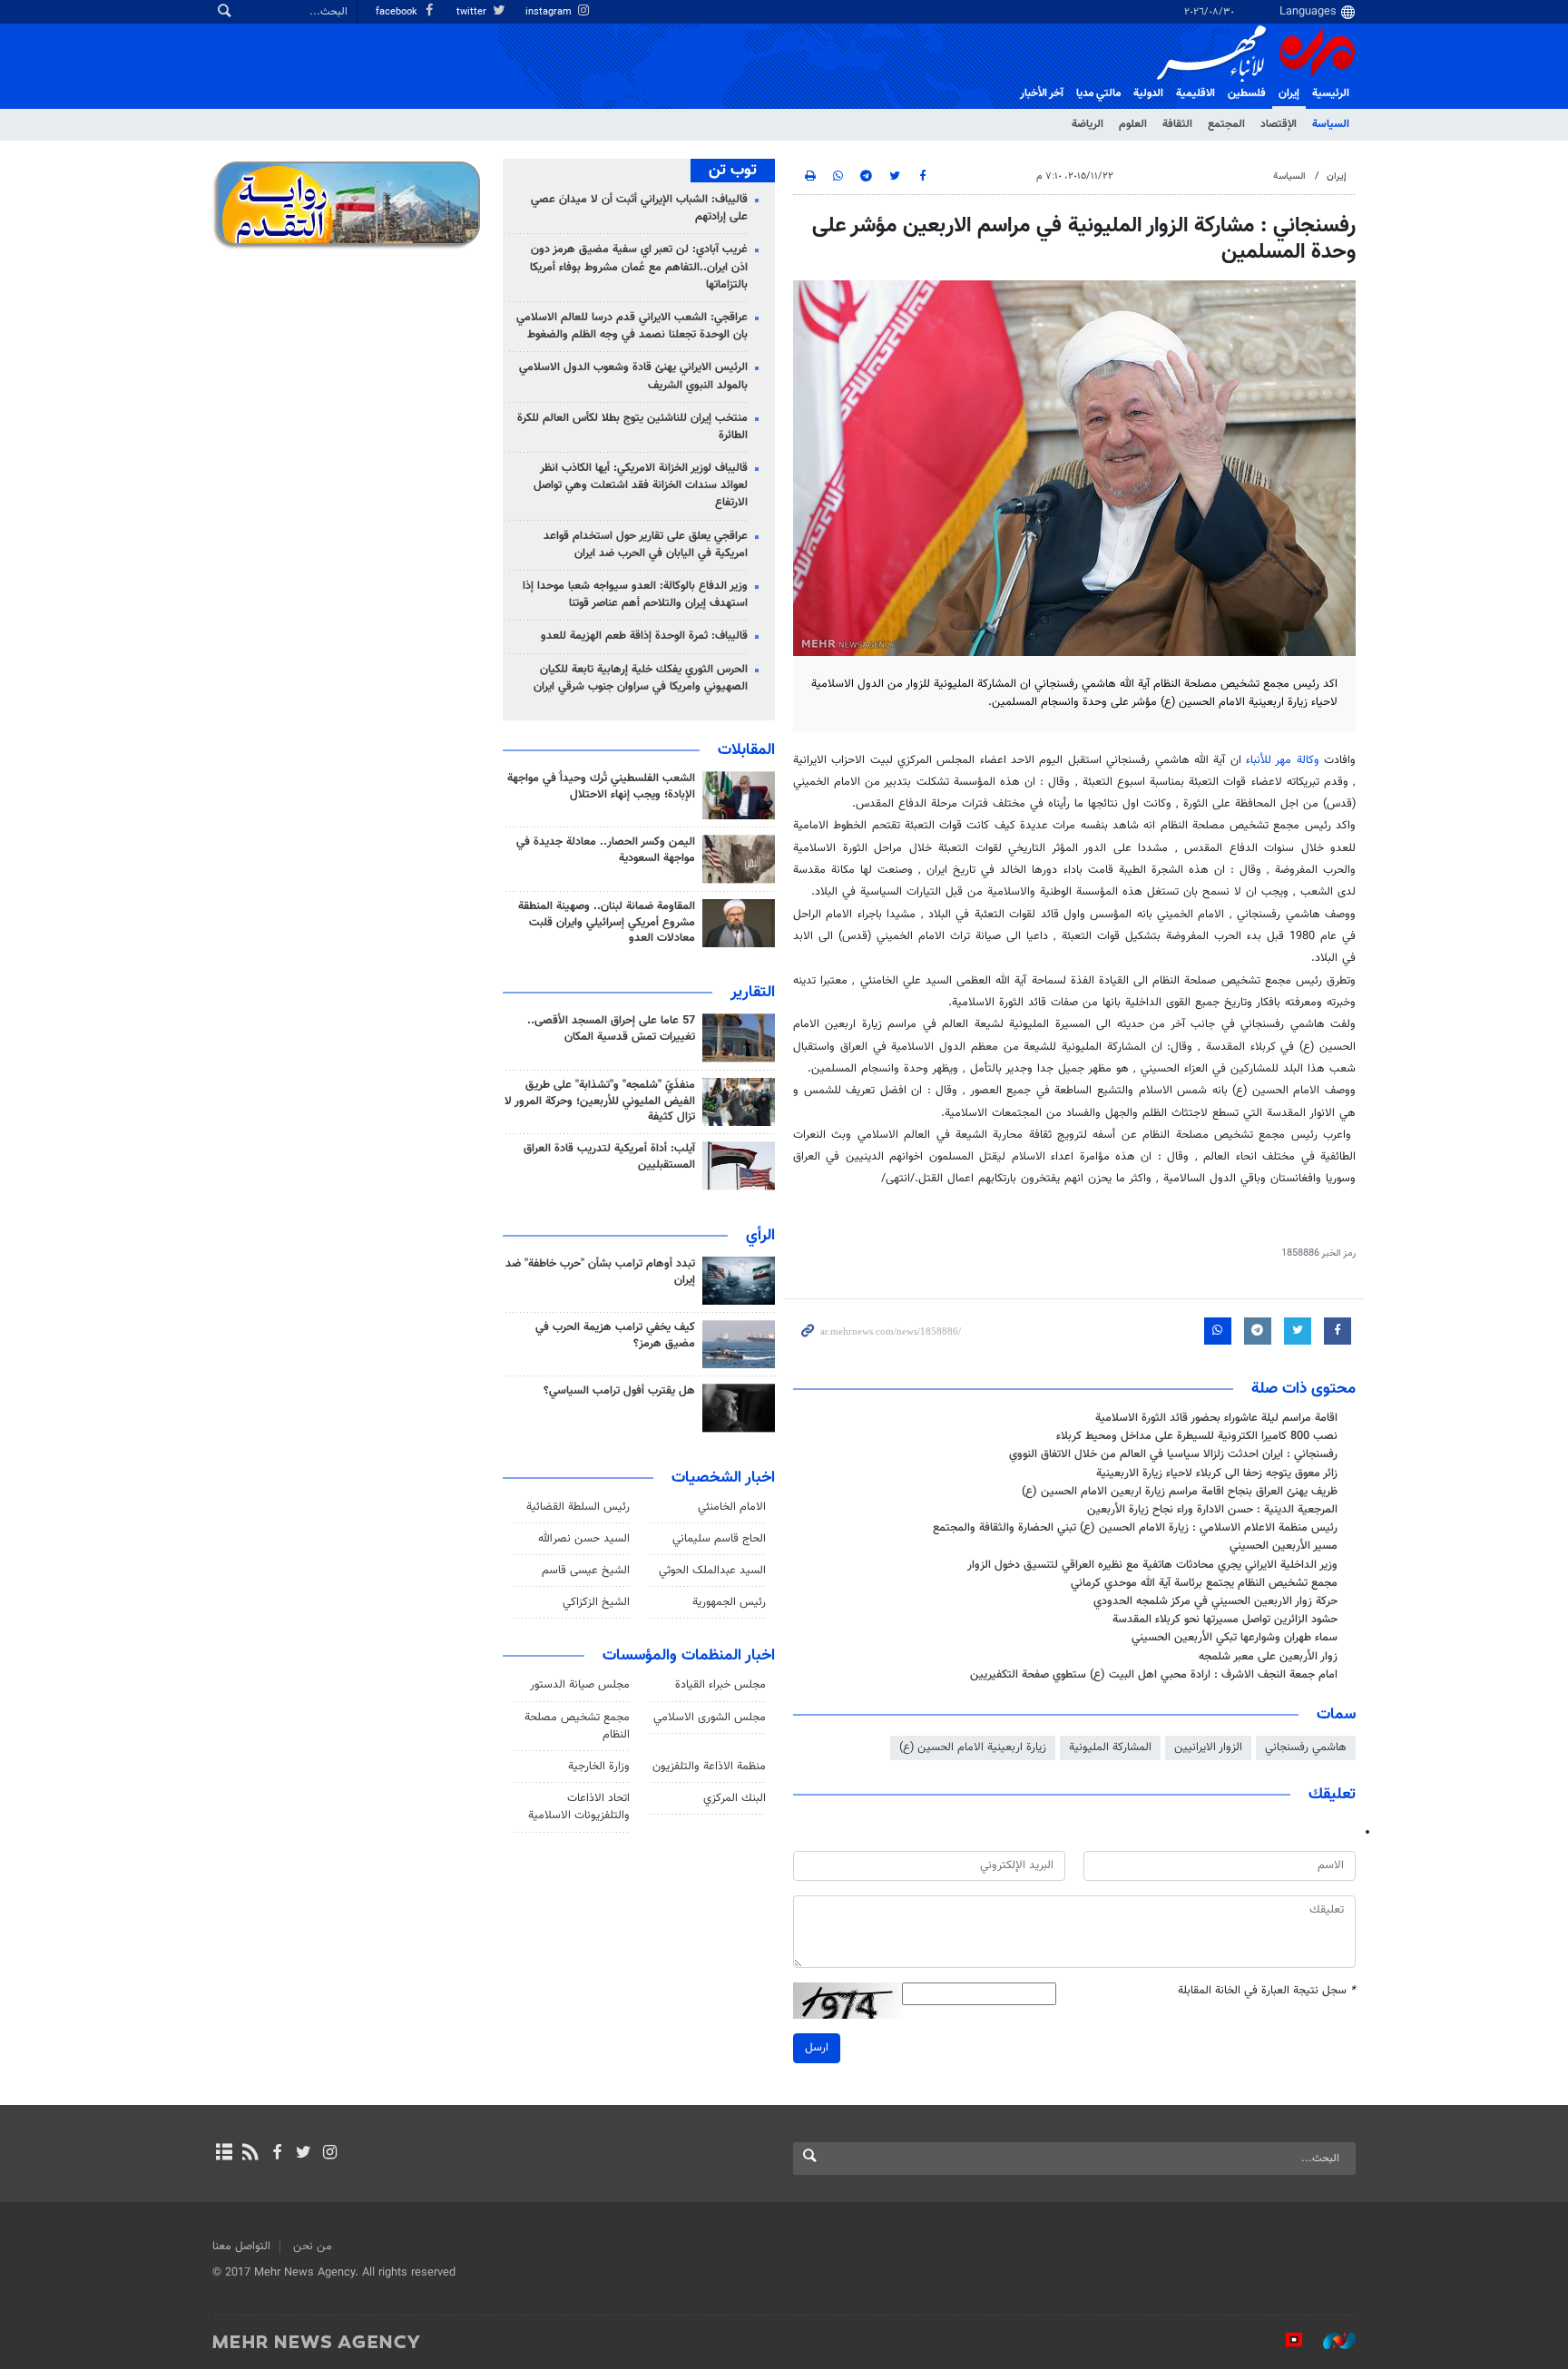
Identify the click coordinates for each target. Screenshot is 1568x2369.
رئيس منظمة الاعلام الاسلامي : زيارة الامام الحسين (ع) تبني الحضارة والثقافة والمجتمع (1135, 1528)
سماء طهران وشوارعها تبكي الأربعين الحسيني (1235, 1638)
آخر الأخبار (1042, 93)
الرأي (760, 1236)
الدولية (1148, 93)
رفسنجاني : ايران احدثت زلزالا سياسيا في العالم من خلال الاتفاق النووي (1173, 1454)
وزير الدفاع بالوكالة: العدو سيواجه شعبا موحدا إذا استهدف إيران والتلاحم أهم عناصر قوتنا (635, 595)
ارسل (817, 2048)
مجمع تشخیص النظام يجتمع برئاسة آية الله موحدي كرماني (1204, 1583)
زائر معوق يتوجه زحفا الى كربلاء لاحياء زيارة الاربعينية (1217, 1473)
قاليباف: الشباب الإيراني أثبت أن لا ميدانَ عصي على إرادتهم (639, 208)
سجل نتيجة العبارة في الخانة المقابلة (1267, 1991)
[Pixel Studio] (1285, 2341)
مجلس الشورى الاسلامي (710, 1718)
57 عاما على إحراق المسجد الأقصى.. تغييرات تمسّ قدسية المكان (611, 1029)
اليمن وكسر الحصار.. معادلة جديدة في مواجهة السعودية (606, 850)
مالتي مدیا (1098, 93)
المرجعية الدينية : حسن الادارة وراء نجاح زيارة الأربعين (1212, 1510)
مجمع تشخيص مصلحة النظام (577, 1726)
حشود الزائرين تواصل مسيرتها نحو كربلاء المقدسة (1225, 1620)
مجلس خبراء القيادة (720, 1685)
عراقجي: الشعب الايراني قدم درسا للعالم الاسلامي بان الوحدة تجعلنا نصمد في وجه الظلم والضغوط (632, 326)
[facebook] (276, 2154)
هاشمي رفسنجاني (1306, 1747)
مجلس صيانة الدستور (580, 1685)
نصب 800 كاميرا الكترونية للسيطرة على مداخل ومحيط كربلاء (1197, 1436)
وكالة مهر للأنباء (1283, 760)
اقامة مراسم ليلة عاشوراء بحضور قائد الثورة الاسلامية (1216, 1418)
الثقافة (1177, 124)
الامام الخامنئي (732, 1507)
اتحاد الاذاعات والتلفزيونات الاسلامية (579, 1807)
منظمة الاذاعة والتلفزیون (709, 1767)
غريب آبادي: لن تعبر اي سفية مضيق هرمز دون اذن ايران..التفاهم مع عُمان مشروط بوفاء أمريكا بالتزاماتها (639, 267)
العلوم (1133, 124)
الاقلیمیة (1196, 93)
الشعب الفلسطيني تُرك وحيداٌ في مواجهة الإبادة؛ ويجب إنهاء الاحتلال (601, 787)
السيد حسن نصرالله (584, 1539)
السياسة (1331, 124)
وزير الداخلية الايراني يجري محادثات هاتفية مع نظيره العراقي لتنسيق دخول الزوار (1152, 1565)
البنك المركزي (735, 1798)
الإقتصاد (1279, 124)
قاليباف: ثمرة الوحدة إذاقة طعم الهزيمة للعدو (644, 636)
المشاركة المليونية (1110, 1747)
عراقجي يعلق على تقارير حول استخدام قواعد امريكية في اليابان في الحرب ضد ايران (646, 545)
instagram (550, 12)
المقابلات (746, 750)
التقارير (753, 993)
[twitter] (304, 2154)
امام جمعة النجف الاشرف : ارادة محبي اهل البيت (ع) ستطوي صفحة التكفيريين (1154, 1675)
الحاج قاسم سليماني (719, 1539)
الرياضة (1088, 124)
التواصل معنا (241, 2247)
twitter (473, 12)
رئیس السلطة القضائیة (578, 1507)
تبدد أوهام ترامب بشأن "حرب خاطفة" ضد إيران (600, 1272)
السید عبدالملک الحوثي (712, 1571)
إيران (1289, 93)
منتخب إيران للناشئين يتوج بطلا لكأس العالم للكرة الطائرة (632, 427)
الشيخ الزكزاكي (596, 1602)
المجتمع (1226, 124)
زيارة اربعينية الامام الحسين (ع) (973, 1747)
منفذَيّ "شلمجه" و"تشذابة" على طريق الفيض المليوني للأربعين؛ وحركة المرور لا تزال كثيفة (600, 1101)
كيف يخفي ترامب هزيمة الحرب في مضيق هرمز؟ (615, 1336)
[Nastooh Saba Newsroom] (1330, 2341)
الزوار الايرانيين (1208, 1747)
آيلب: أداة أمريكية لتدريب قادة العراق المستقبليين (609, 1157)
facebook (398, 12)
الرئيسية (1331, 93)
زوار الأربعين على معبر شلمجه (1268, 1657)
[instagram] (330, 2154)
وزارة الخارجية (599, 1767)
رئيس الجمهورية (729, 1602)
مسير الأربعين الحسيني (1284, 1546)
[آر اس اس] (250, 2154)
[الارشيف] (224, 2154)
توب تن (733, 171)
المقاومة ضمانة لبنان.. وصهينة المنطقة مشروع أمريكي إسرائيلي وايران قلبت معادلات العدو (607, 923)
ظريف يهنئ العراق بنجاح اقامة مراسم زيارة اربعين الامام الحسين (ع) (1180, 1492)
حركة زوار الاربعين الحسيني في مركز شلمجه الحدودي (1215, 1601)
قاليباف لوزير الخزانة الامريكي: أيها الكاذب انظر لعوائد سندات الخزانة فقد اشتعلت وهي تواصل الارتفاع (641, 485)
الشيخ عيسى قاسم (586, 1571)
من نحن (313, 2247)
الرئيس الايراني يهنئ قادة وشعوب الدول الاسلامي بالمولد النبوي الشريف (633, 376)
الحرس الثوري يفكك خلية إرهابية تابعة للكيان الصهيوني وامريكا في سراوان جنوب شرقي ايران (641, 678)
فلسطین (1247, 93)
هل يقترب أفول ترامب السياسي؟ (619, 1391)
